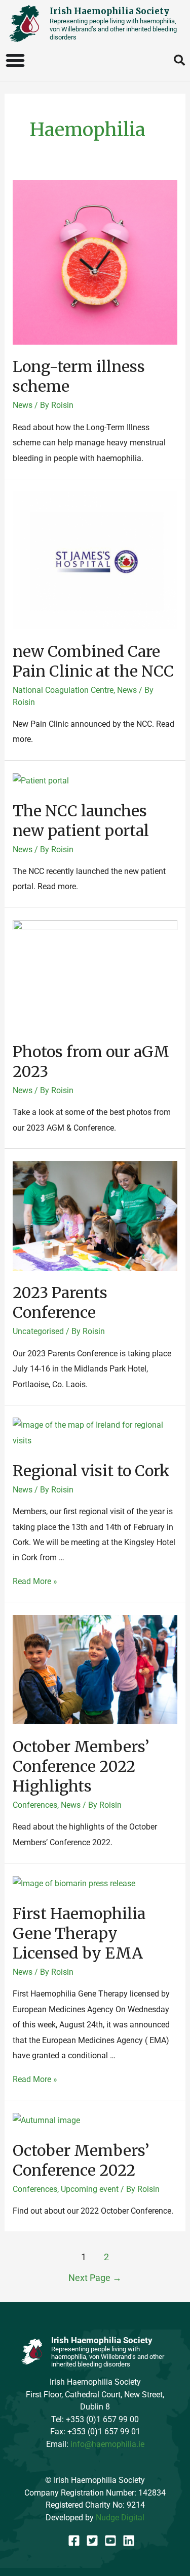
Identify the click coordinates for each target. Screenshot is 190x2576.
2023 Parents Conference (60, 1302)
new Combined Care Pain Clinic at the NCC (93, 661)
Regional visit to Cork (91, 1471)
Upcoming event (90, 2189)
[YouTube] (110, 2541)
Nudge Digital (120, 2518)
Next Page (95, 2278)
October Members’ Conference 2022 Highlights (81, 1766)
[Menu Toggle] (16, 60)
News (23, 405)
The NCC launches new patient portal (81, 821)
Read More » (35, 1581)
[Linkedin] (129, 2541)
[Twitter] (92, 2541)
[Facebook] (74, 2541)
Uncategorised (38, 1331)
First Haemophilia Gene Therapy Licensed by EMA (79, 1933)
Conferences (35, 1805)
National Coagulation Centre (63, 690)
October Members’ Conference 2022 (81, 2160)
